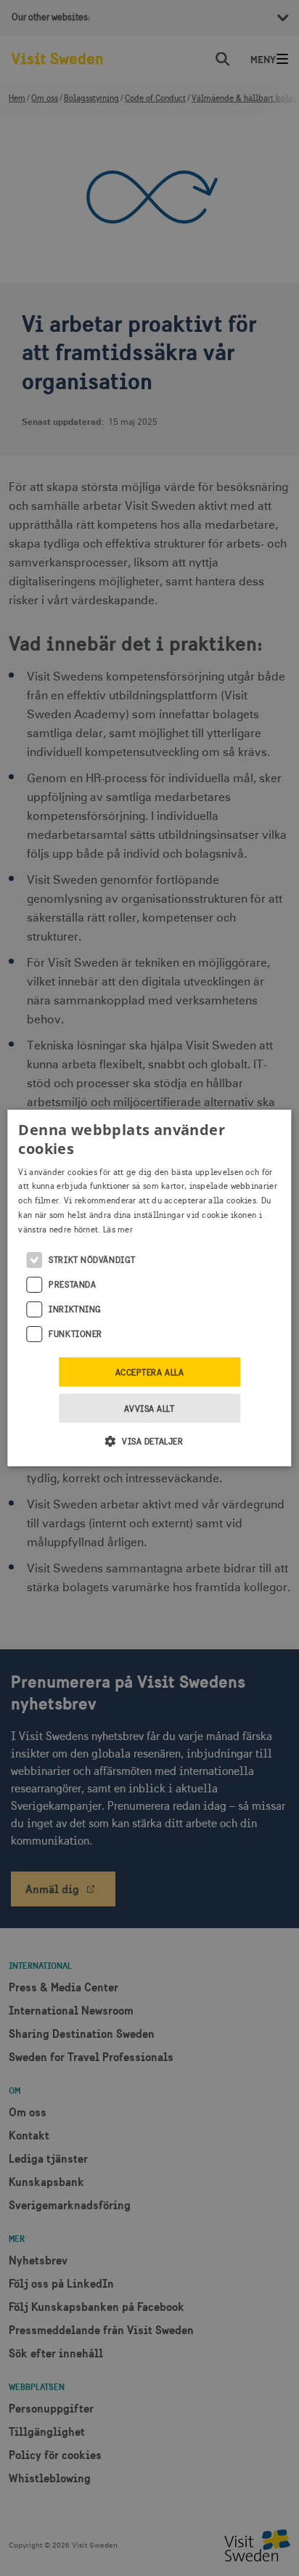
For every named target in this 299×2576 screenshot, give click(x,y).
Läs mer (118, 1230)
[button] (150, 1441)
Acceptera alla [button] (150, 1373)
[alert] (149, 1288)
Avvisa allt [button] (149, 1409)
